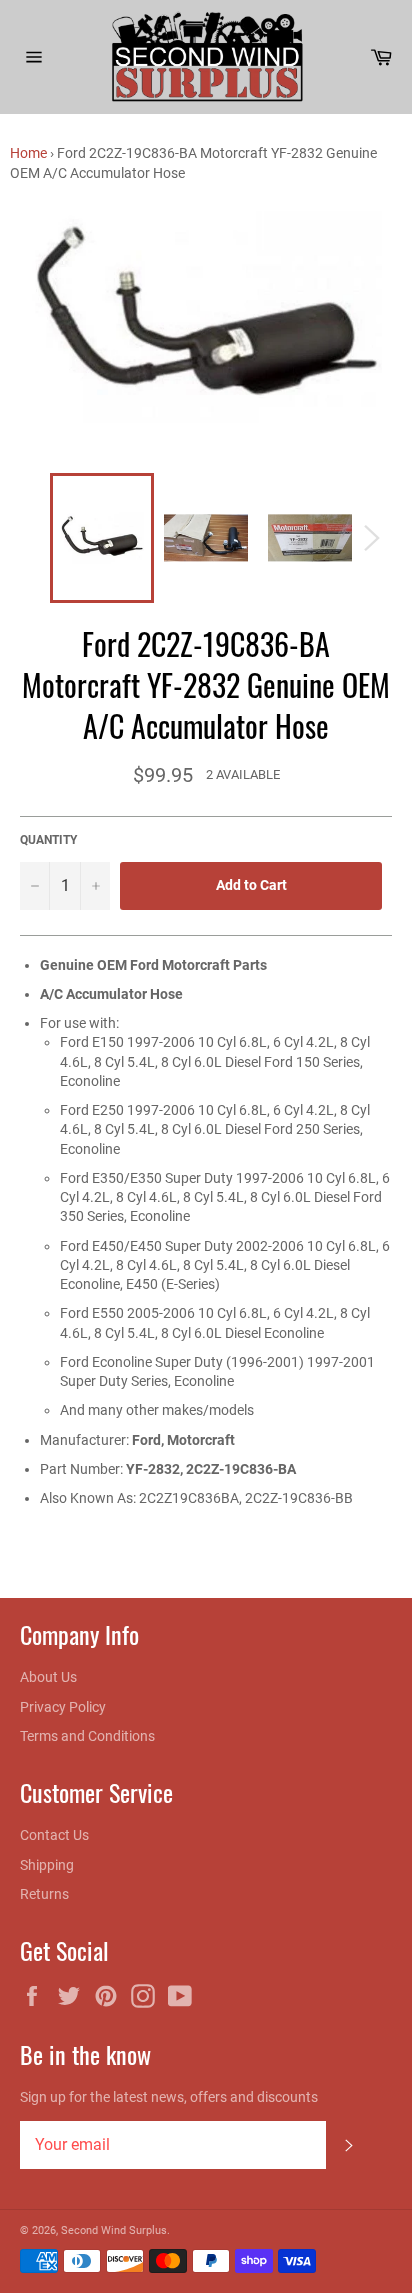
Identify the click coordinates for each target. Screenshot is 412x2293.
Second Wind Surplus (114, 2230)
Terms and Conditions (87, 1736)
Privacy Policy (63, 1707)
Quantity (48, 840)
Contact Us (54, 1835)
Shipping (47, 1865)
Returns (44, 1894)
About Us (48, 1677)
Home (28, 153)
